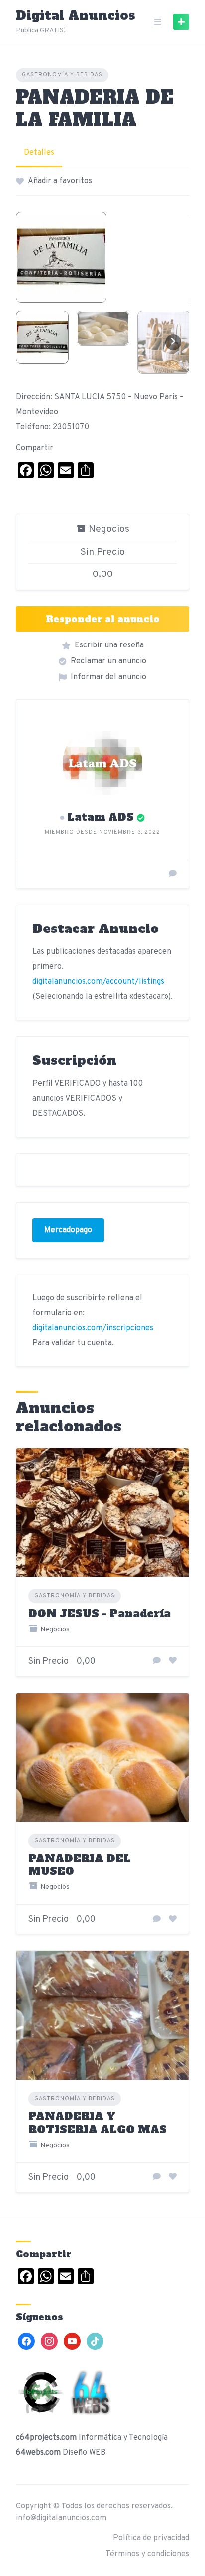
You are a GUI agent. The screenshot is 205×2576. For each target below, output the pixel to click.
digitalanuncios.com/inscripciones (93, 1328)
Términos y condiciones (147, 2554)
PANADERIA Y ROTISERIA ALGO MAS (98, 2122)
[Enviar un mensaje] (173, 874)
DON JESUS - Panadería (100, 1613)
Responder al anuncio (103, 619)
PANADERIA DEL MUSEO (80, 1865)
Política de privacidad (151, 2538)
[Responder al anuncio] (157, 1661)
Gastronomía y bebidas (62, 75)
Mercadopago (68, 1230)
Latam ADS (101, 817)
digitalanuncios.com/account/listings (98, 982)
